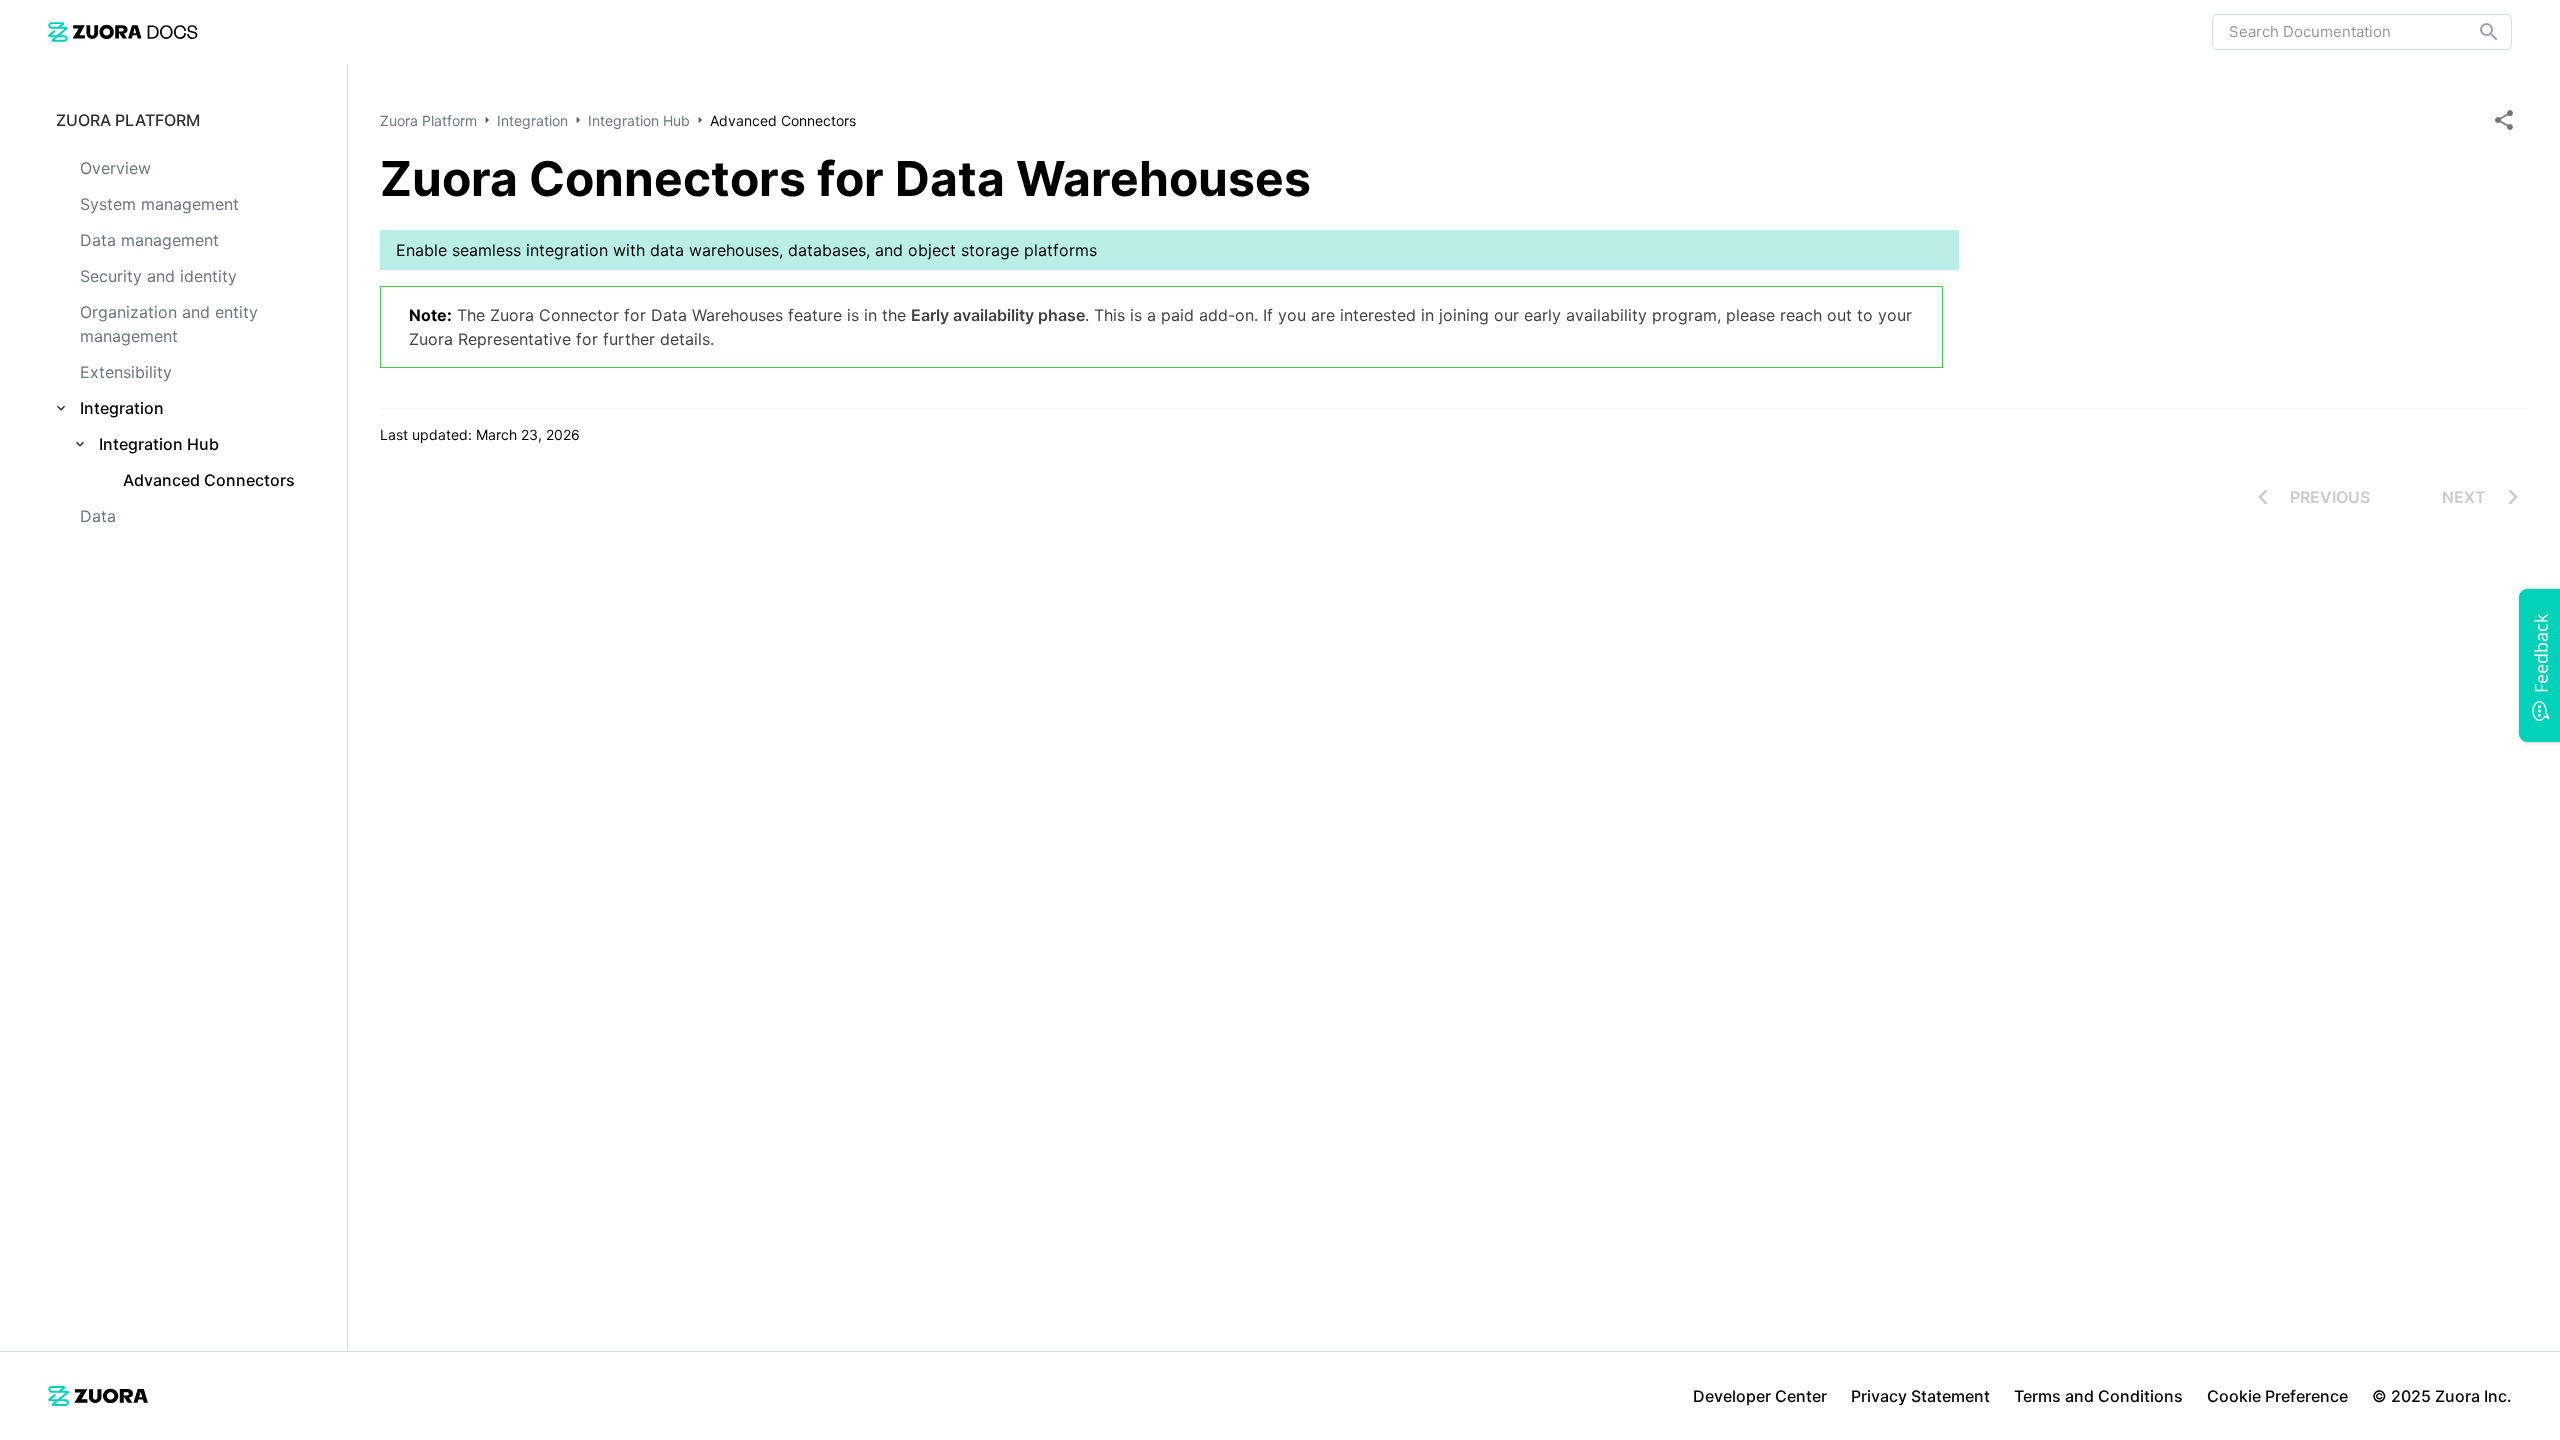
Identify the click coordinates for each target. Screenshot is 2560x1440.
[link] (123, 31)
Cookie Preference (2277, 1396)
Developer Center (1760, 1396)
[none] (2504, 120)
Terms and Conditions (2098, 1396)
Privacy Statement (1920, 1396)
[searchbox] (2475, 32)
